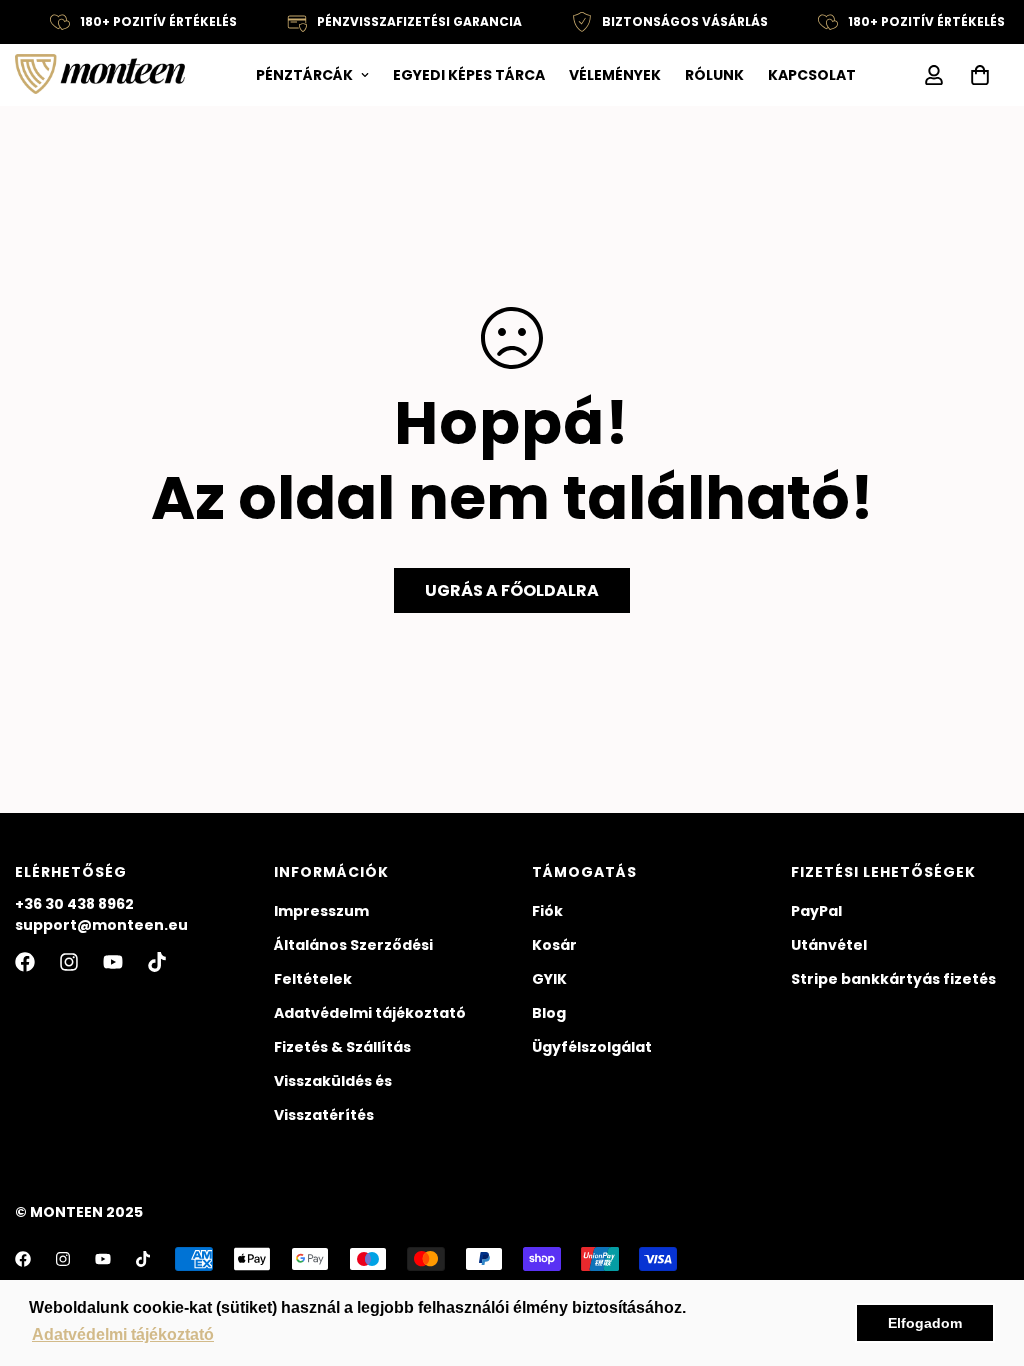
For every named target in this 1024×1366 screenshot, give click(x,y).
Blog (549, 1013)
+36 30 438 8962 (74, 904)
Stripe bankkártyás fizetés (893, 979)
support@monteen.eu (101, 925)
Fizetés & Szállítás (342, 1047)
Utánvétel (829, 945)
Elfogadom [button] (925, 1323)
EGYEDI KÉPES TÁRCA (469, 75)
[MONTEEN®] (100, 75)
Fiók (547, 911)
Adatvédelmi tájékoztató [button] (123, 1334)
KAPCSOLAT (812, 75)
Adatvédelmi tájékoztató (370, 1013)
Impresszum (321, 911)
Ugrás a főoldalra (512, 590)
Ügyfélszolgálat (592, 1047)
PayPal (816, 911)
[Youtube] (113, 962)
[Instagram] (69, 962)
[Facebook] (25, 962)
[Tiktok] (157, 962)
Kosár (554, 945)
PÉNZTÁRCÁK (304, 75)
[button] (980, 75)
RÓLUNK (714, 75)
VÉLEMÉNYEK (615, 75)
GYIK (549, 979)
